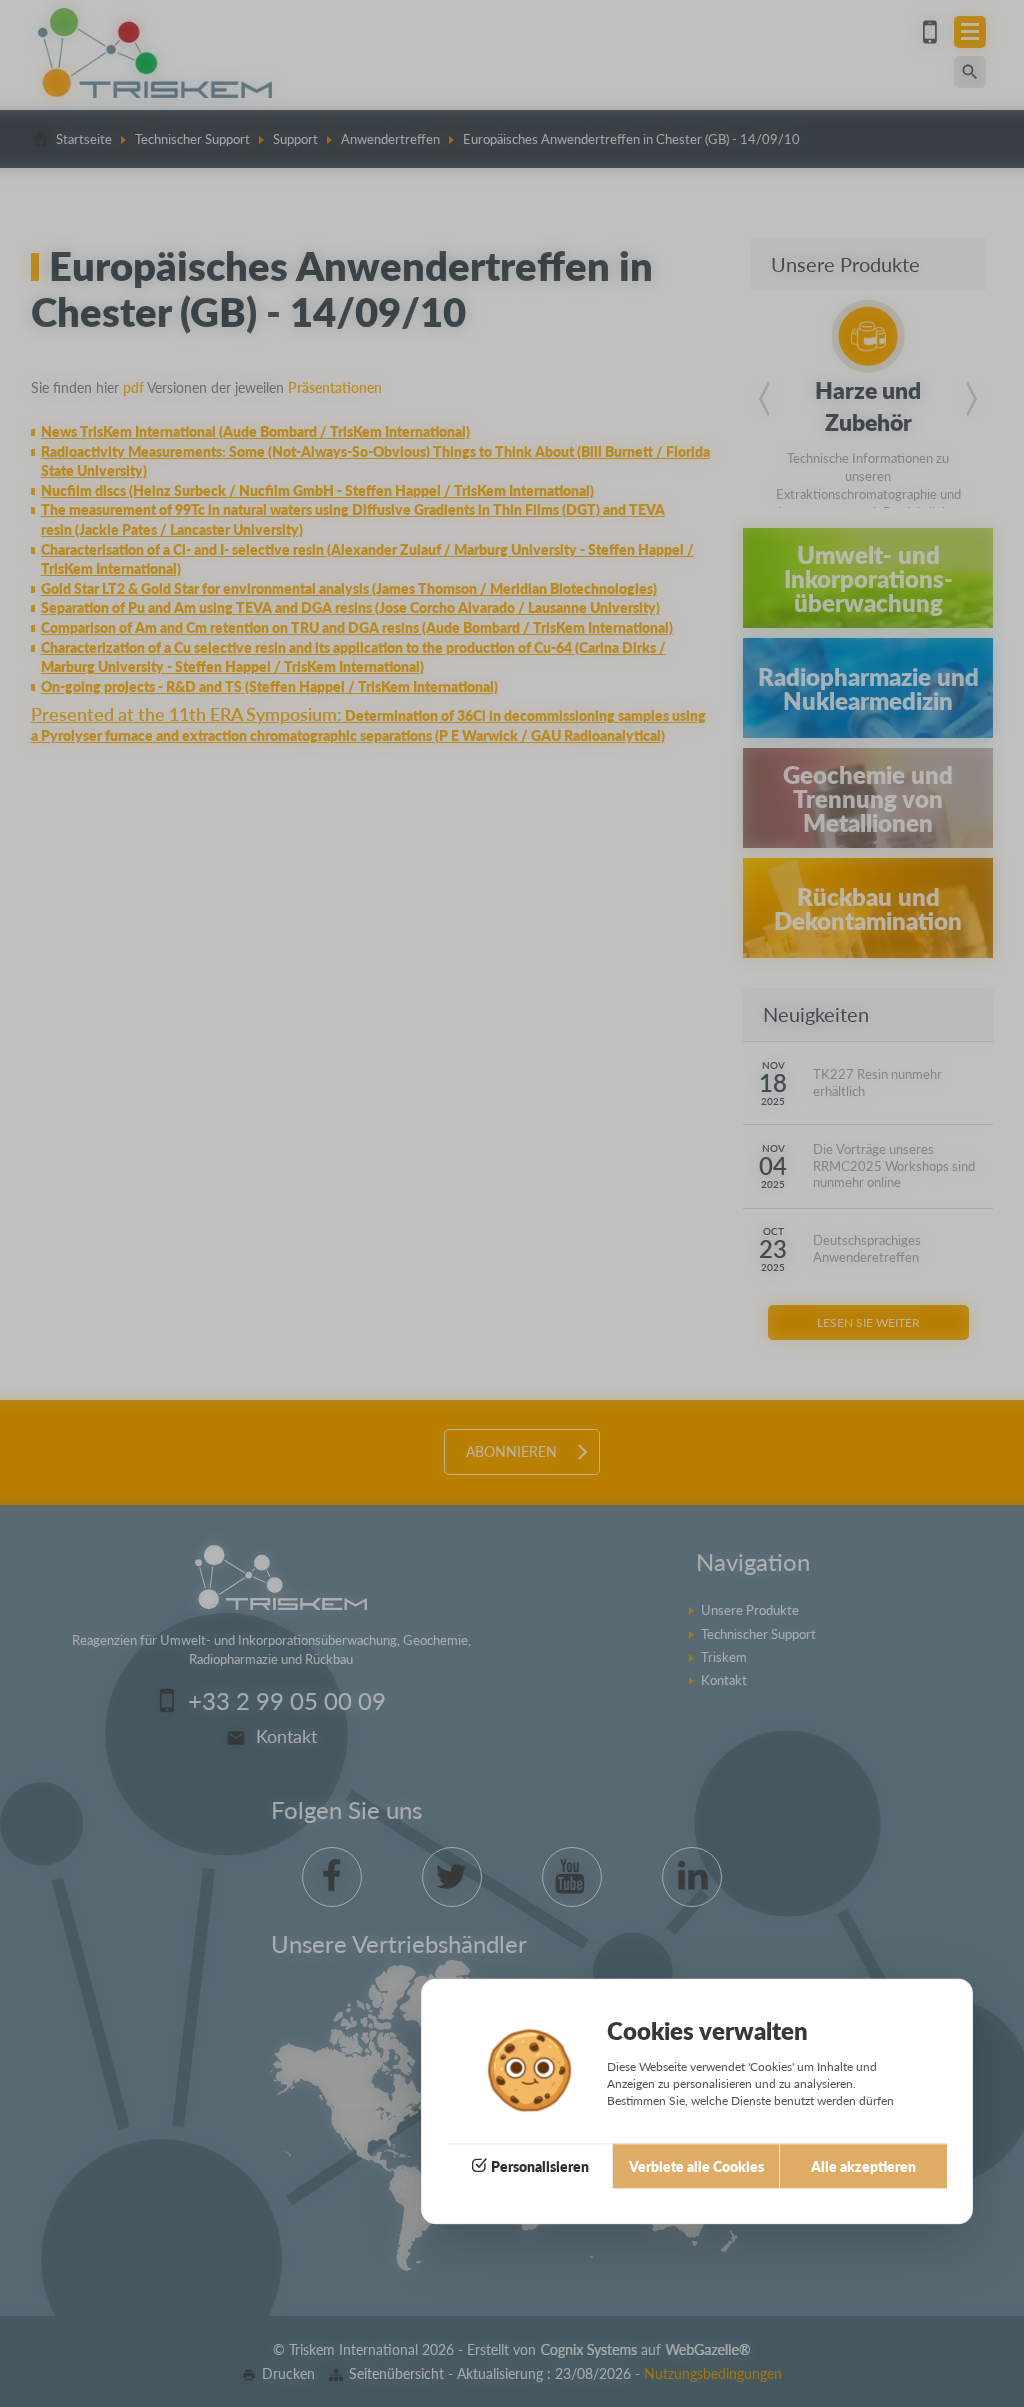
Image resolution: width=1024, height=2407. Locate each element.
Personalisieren (540, 2166)
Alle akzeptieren (863, 2166)
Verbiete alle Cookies (696, 2166)
